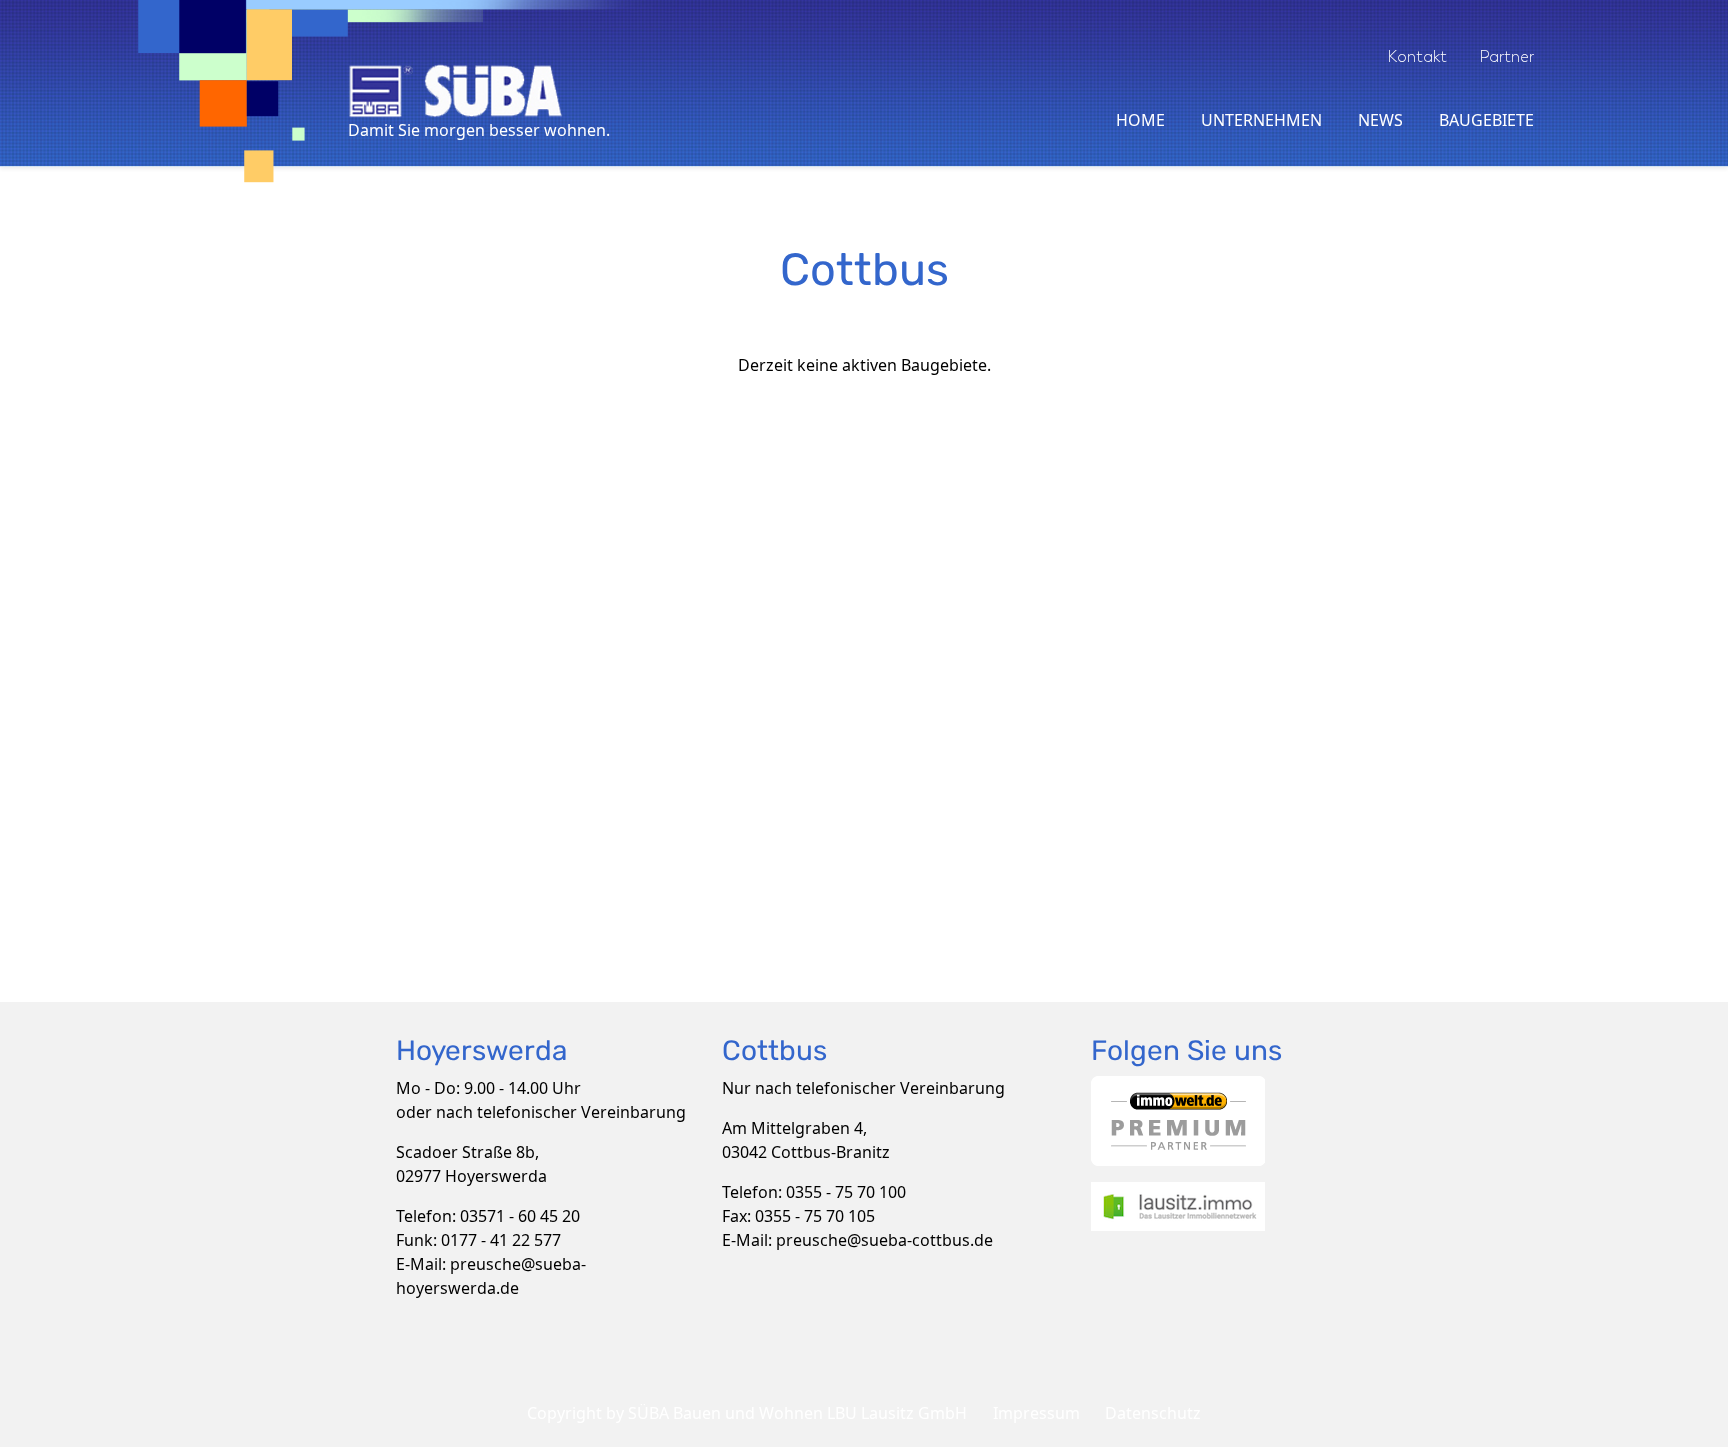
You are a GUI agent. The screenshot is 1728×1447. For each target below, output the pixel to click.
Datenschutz (1153, 1413)
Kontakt (1417, 57)
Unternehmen (1261, 120)
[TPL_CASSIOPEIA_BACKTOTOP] (1703, 1422)
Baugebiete (1486, 120)
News (1380, 120)
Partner (1506, 57)
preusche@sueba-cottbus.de (884, 1240)
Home (1140, 120)
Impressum (1036, 1413)
